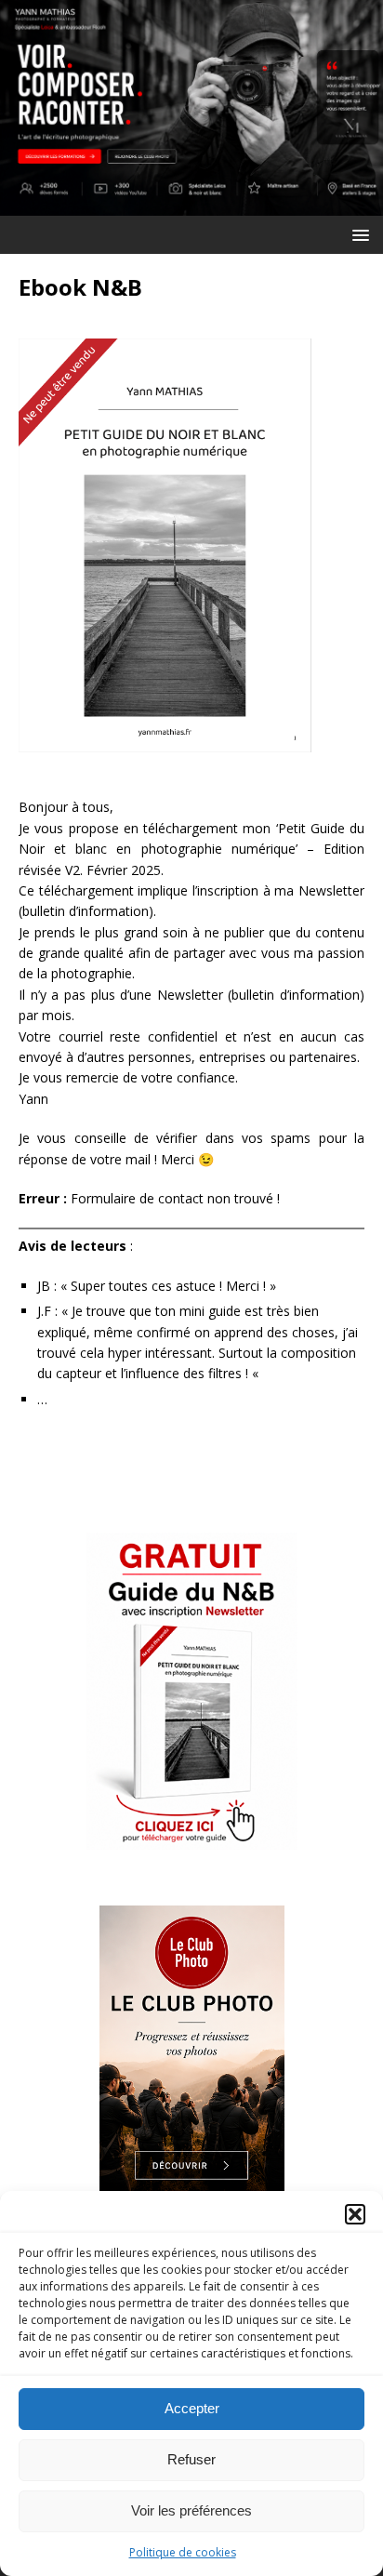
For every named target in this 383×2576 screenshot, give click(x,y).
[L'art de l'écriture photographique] (191, 204)
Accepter (192, 2408)
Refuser (191, 2459)
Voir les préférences (191, 2510)
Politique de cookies (183, 2552)
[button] (355, 2214)
